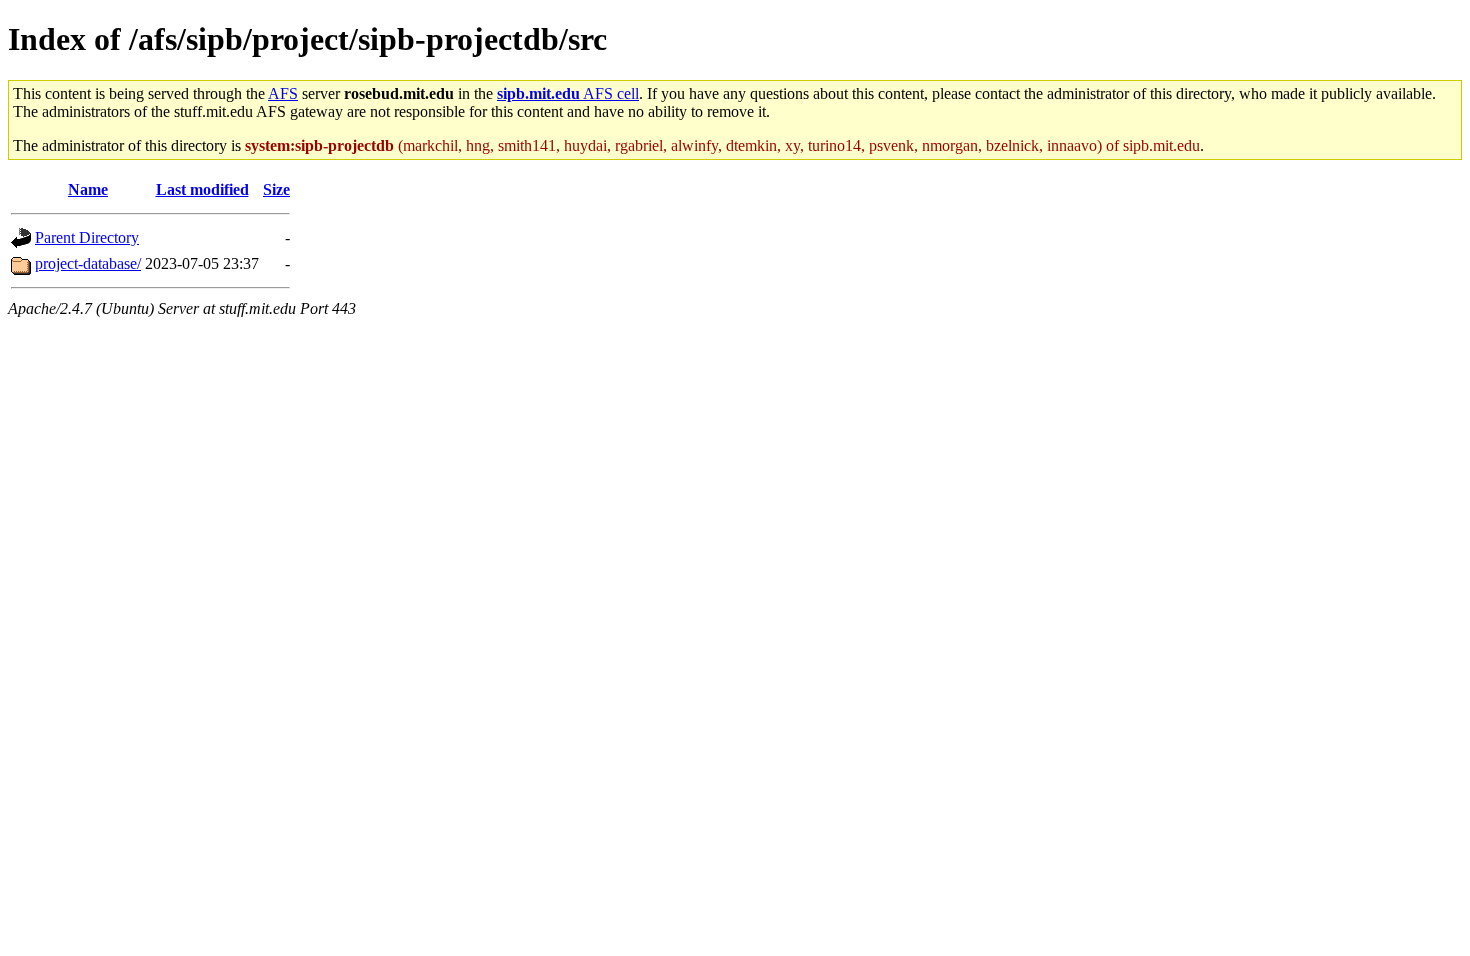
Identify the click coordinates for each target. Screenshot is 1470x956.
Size (276, 189)
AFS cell (568, 93)
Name (88, 189)
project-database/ (88, 263)
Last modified (202, 189)
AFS (283, 93)
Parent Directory (87, 237)
